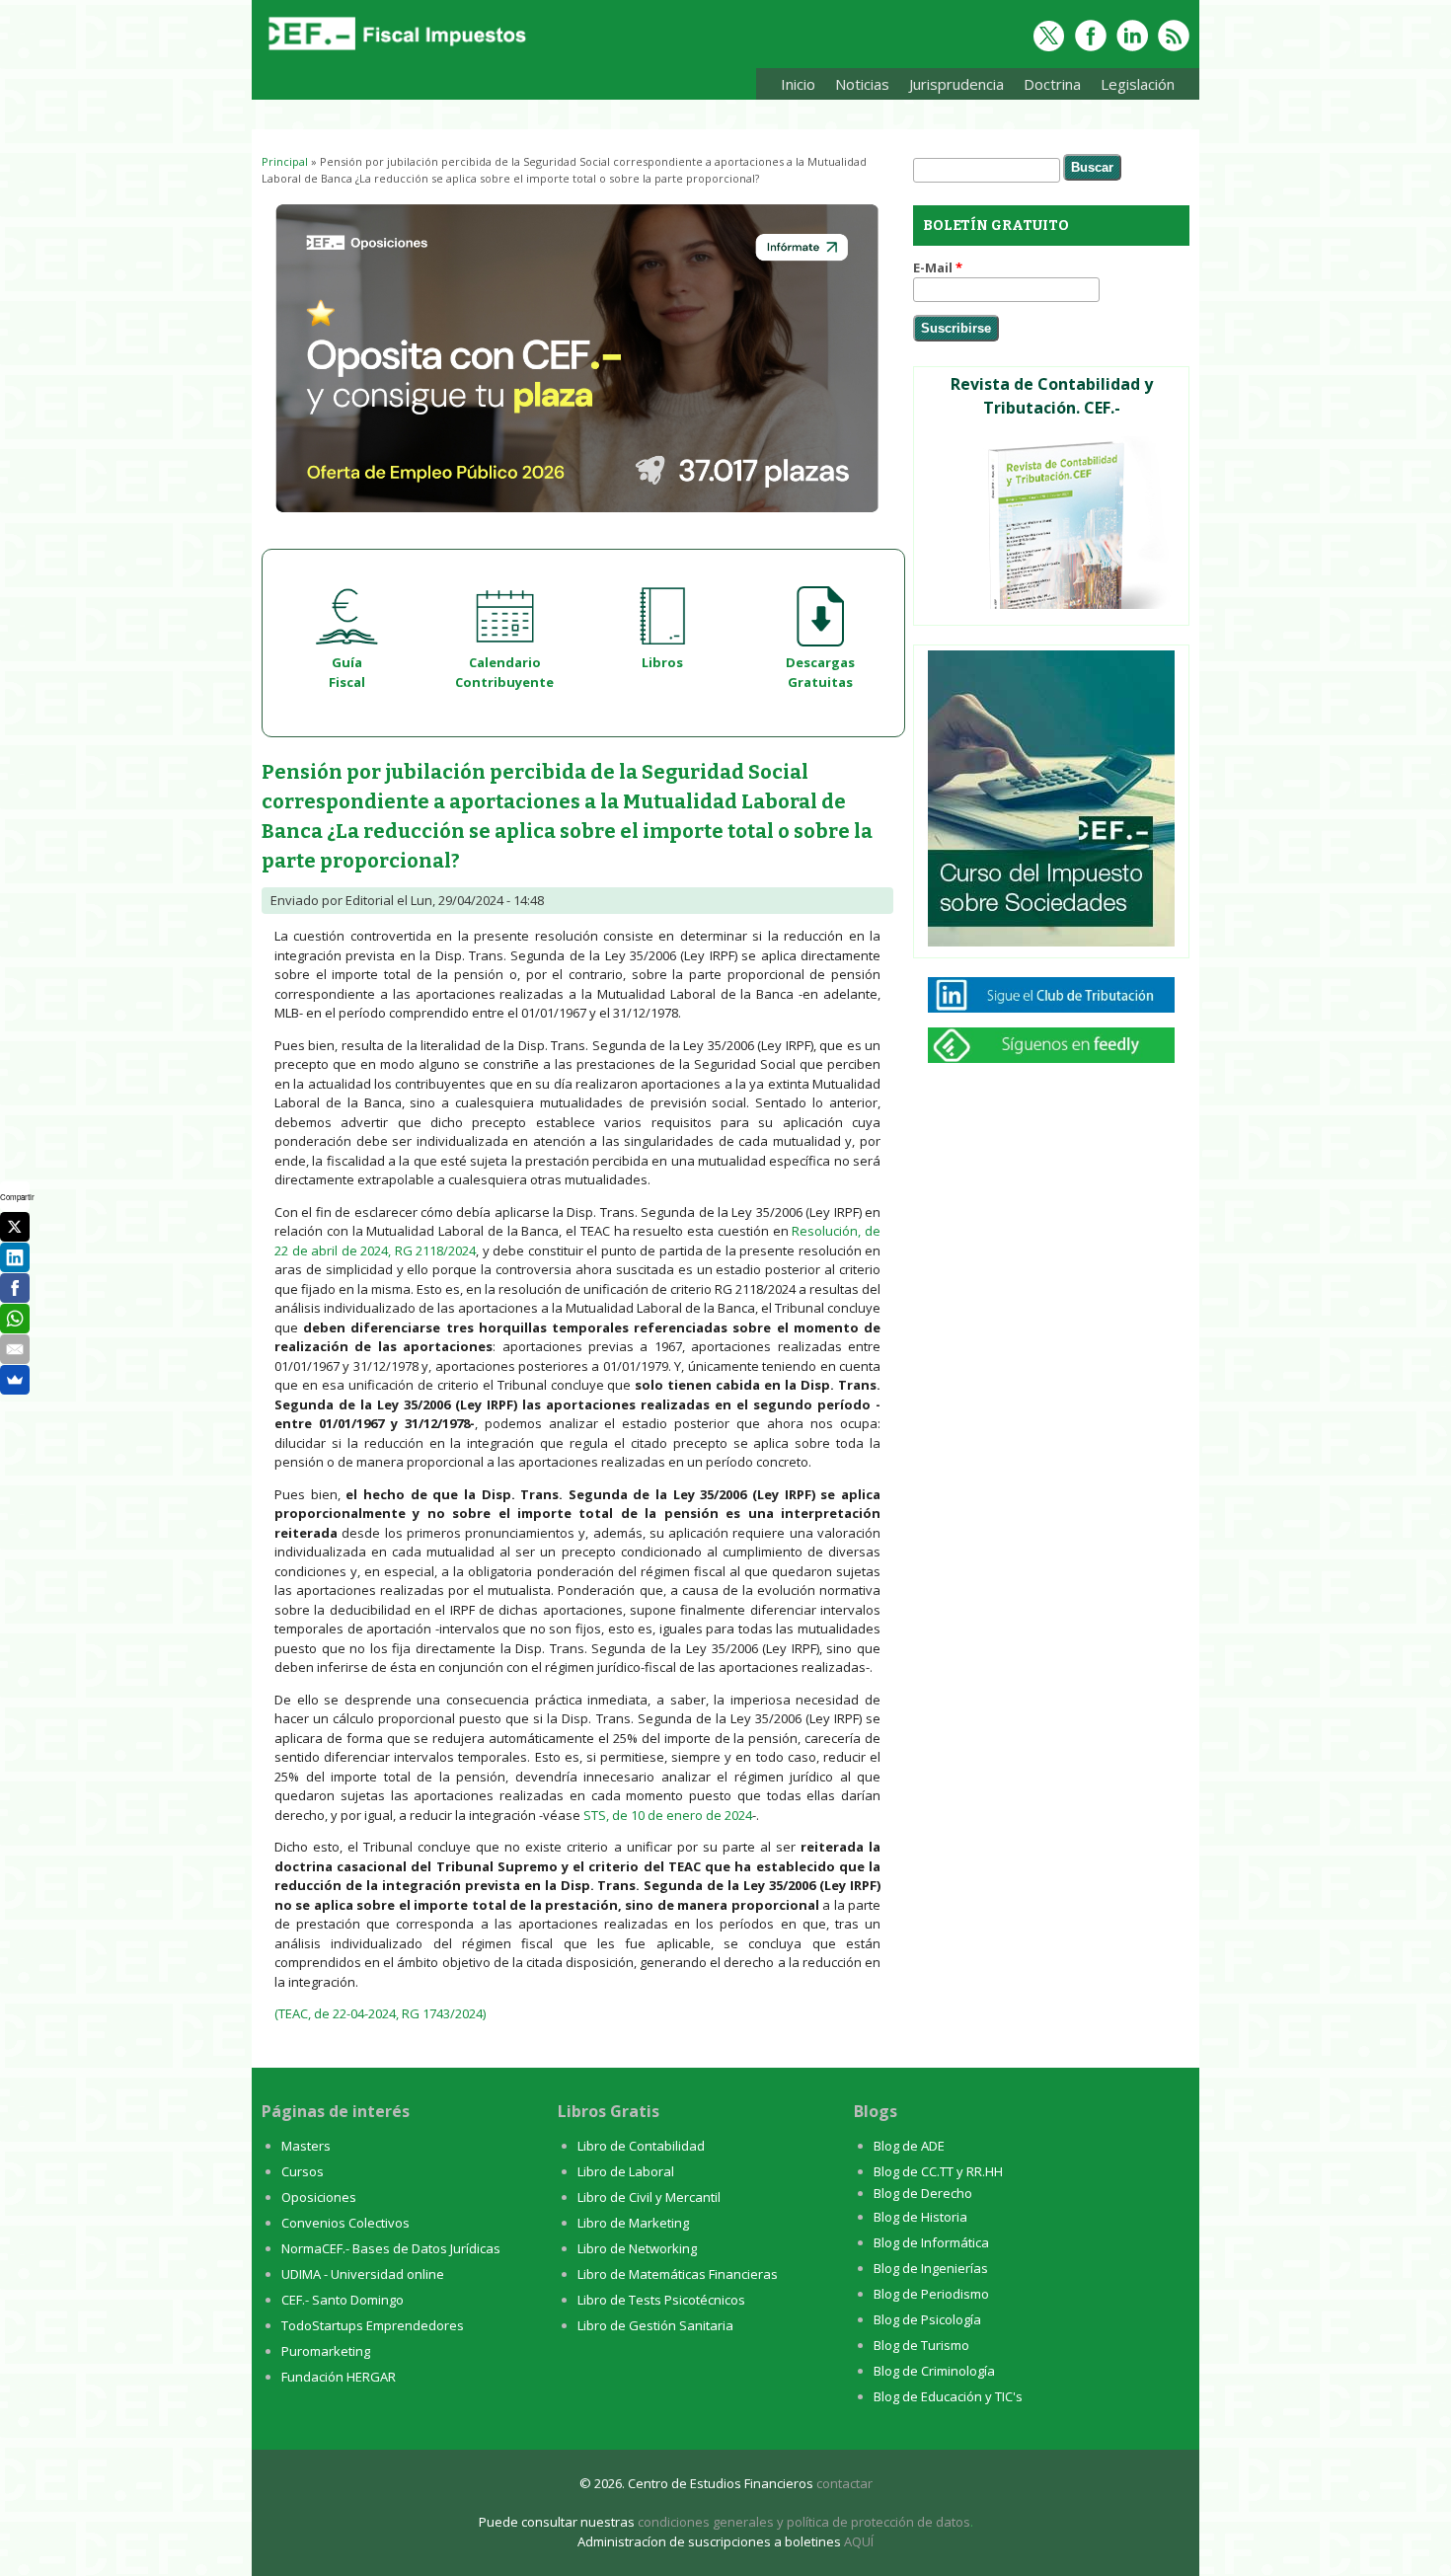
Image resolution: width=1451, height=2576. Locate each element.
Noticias (862, 84)
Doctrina (1047, 87)
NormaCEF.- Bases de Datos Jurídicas (391, 2248)
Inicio (798, 84)
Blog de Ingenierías (931, 2268)
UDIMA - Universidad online (363, 2274)
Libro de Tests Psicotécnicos (661, 2300)
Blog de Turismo (921, 2345)
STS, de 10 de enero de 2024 (668, 1815)
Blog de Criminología (934, 2371)
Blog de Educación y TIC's (948, 2396)
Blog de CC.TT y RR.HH (938, 2171)
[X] (15, 1227)
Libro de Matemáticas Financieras (678, 2274)
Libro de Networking (637, 2248)
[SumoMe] (15, 1380)
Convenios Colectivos (345, 2223)
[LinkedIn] (15, 1257)
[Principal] (395, 51)
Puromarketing (326, 2351)
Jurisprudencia (952, 87)
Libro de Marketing (633, 2223)
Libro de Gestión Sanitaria (655, 2325)
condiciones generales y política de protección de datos (804, 2522)
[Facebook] (15, 1288)
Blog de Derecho (923, 2193)
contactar (844, 2483)
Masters (306, 2146)
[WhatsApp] (15, 1319)
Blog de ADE (909, 2146)
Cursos (303, 2171)
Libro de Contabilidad (641, 2146)
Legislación (1133, 87)
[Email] (15, 1349)
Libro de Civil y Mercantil (649, 2197)
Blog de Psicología (927, 2319)
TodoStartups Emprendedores (373, 2325)
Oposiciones (319, 2197)
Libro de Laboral (626, 2171)
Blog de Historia (920, 2217)
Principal (285, 161)
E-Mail (938, 267)
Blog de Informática (931, 2242)
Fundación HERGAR (339, 2377)
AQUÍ (859, 2541)
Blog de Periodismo (931, 2294)
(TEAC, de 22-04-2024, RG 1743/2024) (380, 2013)
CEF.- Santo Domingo (343, 2300)
